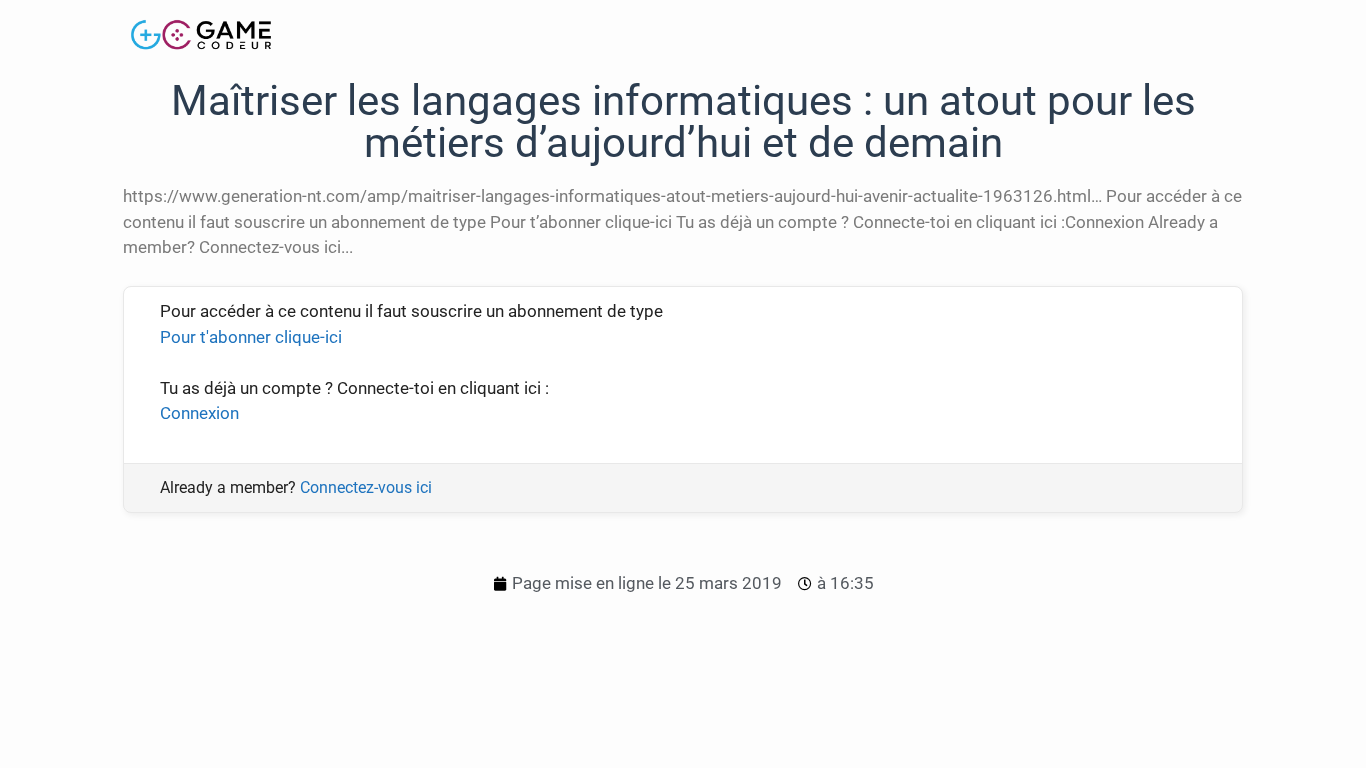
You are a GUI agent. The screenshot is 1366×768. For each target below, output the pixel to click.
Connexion (199, 413)
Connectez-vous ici (366, 487)
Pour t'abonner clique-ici (251, 337)
